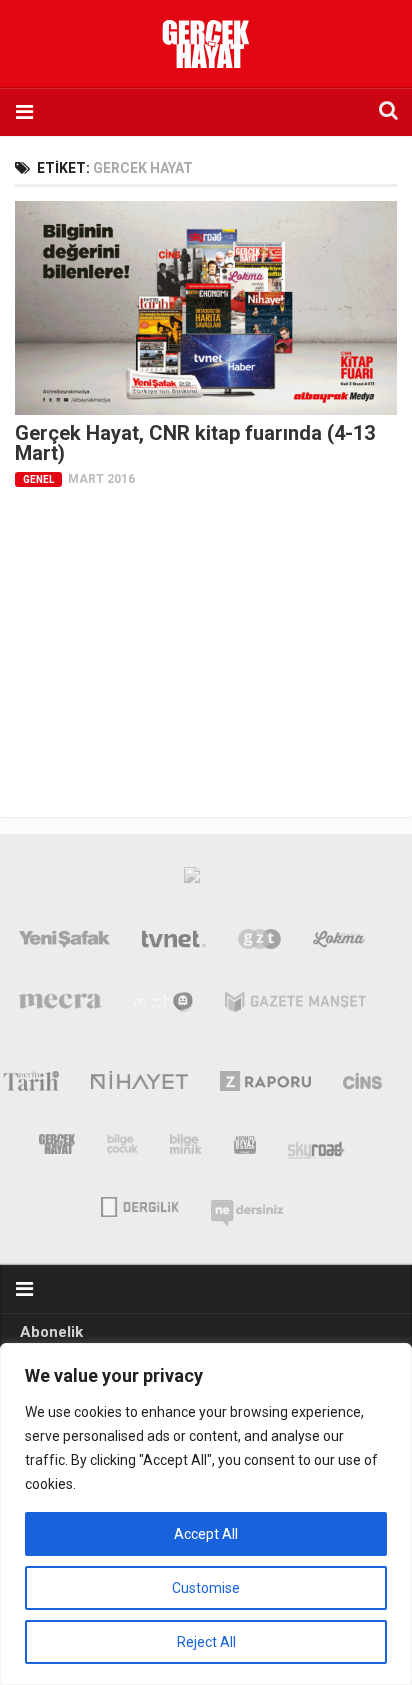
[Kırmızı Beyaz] (245, 1148)
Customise (206, 1588)
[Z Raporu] (265, 1085)
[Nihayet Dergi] (139, 1085)
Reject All (206, 1642)
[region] (206, 1514)
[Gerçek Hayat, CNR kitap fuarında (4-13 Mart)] (206, 308)
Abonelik (51, 1332)
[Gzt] (259, 943)
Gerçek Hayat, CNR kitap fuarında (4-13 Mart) (195, 443)
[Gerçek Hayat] (57, 1148)
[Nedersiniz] (247, 1205)
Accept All (206, 1534)
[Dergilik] (139, 1205)
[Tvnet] (174, 943)
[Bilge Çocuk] (122, 1148)
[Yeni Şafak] (65, 943)
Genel (38, 479)
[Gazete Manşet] (295, 1006)
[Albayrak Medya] (192, 880)
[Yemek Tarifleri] (339, 943)
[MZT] (163, 1006)
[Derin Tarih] (30, 1085)
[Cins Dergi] (362, 1085)
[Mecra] (60, 1006)
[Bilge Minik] (186, 1148)
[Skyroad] (316, 1148)
